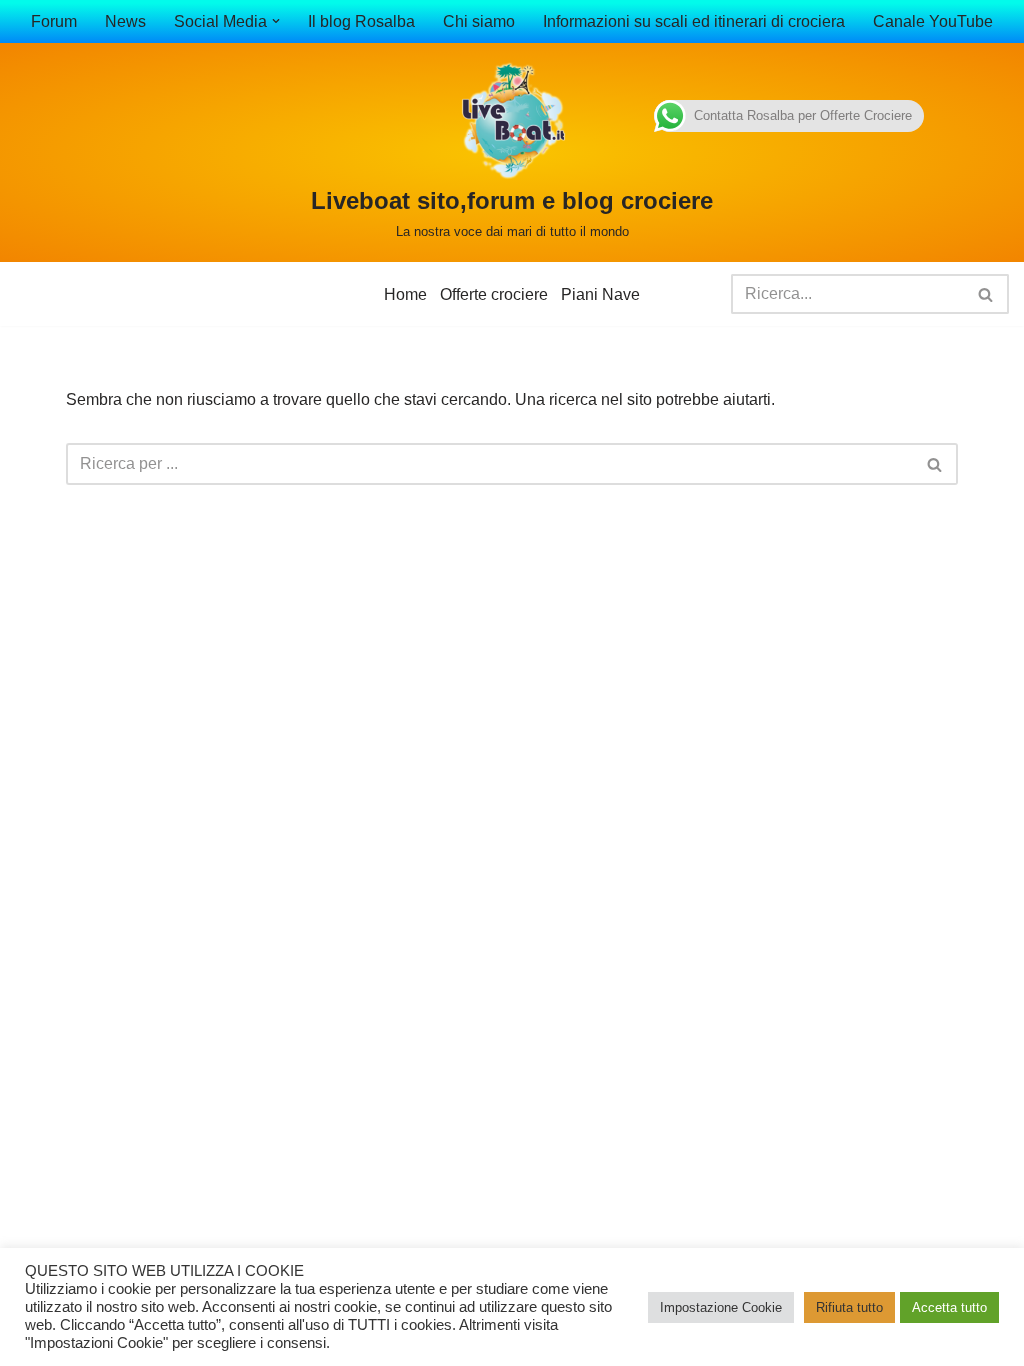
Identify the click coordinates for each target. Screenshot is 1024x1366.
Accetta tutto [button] (949, 1307)
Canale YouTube (933, 21)
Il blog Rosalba (361, 21)
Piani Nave (600, 294)
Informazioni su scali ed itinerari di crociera (694, 21)
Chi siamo (479, 21)
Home (405, 294)
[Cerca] (986, 294)
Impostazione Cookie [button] (721, 1307)
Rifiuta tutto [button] (849, 1307)
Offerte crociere (494, 294)
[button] (276, 21)
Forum (54, 21)
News (125, 21)
